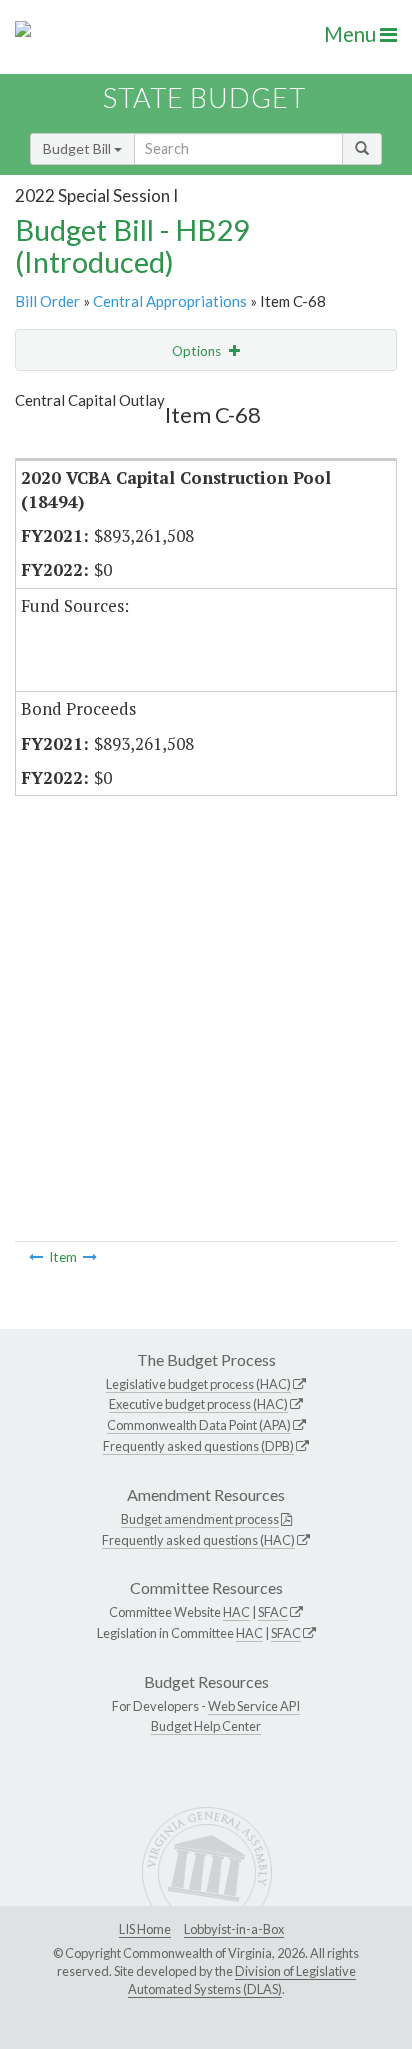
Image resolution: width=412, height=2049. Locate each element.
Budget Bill (78, 148)
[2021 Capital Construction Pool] (90, 1257)
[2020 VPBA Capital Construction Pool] (36, 1257)
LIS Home (145, 1929)
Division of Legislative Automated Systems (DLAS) (242, 1980)
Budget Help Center (206, 1726)
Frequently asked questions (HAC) (198, 1540)
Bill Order (47, 301)
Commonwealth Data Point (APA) (199, 1425)
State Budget (204, 97)
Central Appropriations (170, 301)
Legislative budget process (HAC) (198, 1384)
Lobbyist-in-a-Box (234, 1929)
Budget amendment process (200, 1519)
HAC (236, 1612)
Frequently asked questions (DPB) (198, 1446)
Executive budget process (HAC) (198, 1404)
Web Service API (254, 1706)
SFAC (273, 1612)
